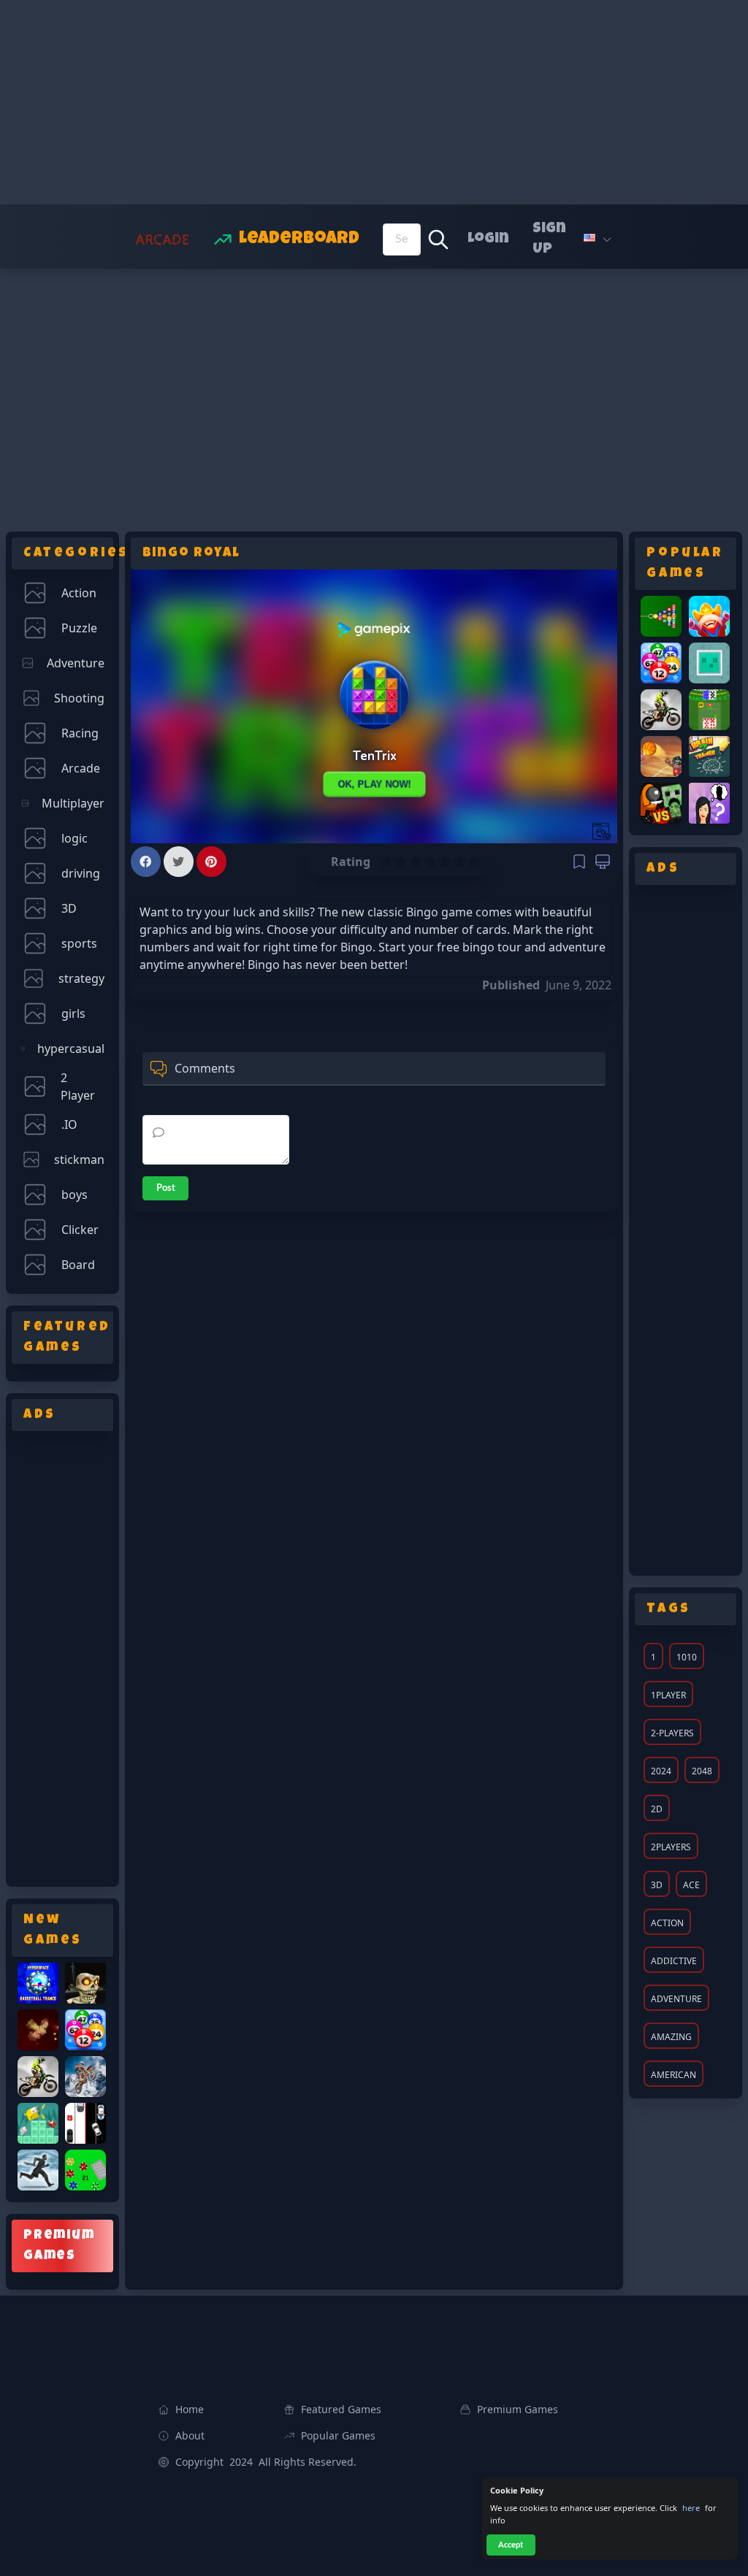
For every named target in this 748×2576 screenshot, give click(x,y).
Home (190, 2409)
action (667, 1923)
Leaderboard (299, 239)
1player (668, 1695)
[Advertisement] (374, 102)
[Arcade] (159, 239)
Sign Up (549, 239)
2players (671, 1847)
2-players (672, 1733)
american (673, 2075)
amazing (671, 2037)
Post (166, 1188)
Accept (511, 2545)
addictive (674, 1961)
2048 (702, 1771)
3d (657, 1885)
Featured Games (341, 2409)
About (190, 2435)
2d (657, 1809)
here (691, 2508)
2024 (661, 1771)
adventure (676, 1999)
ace (691, 1885)
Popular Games (338, 2435)
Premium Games (518, 2409)
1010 (687, 1657)
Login (488, 239)
